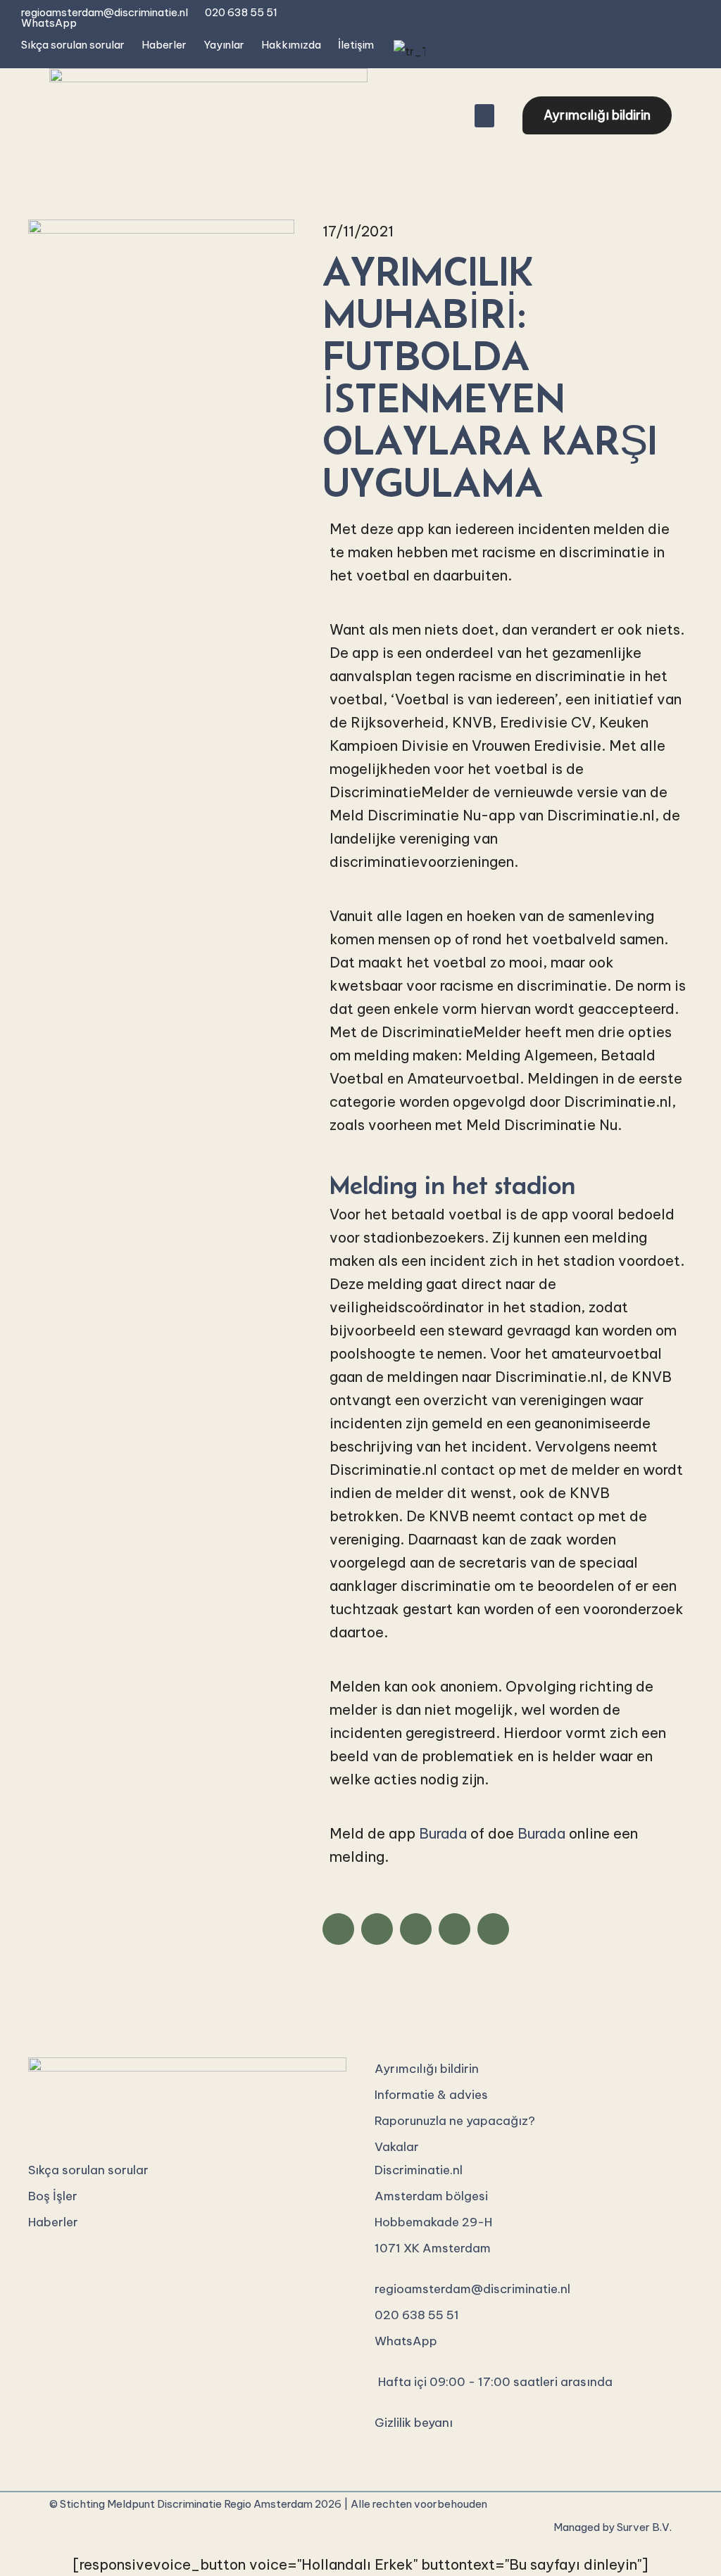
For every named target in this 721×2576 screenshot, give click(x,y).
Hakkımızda (291, 45)
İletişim (356, 45)
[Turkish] (408, 51)
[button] (484, 116)
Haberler (164, 45)
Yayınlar (224, 45)
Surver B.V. (644, 2527)
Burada (443, 1833)
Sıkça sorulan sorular (73, 45)
